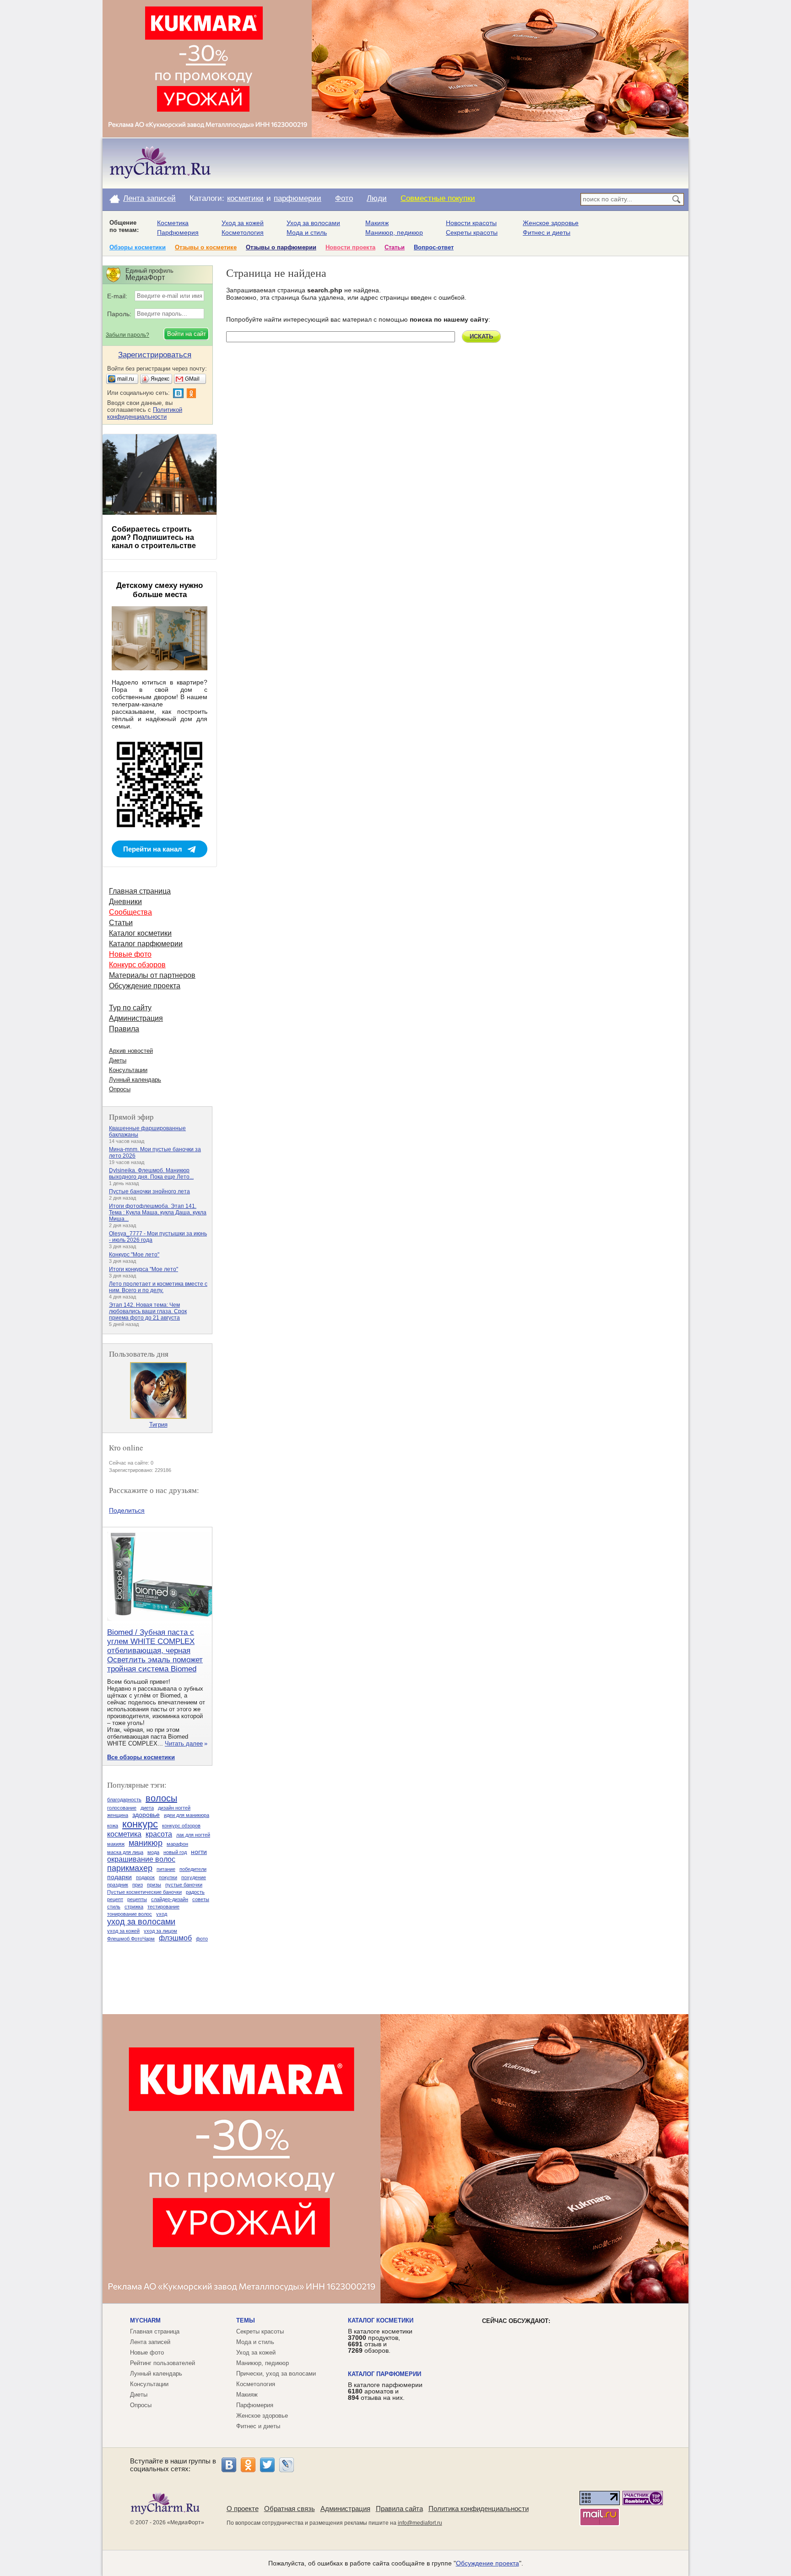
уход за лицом (160, 1931)
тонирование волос (130, 1914)
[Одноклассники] (248, 2465)
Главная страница (140, 891)
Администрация (136, 1018)
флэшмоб (175, 1938)
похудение (194, 1877)
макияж (116, 1844)
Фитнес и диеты (547, 232)
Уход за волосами (313, 223)
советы (201, 1899)
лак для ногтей (193, 1835)
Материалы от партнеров (152, 975)
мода (153, 1852)
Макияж (377, 223)
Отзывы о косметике (206, 247)
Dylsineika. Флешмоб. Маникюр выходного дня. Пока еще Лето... (151, 1174)
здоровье (146, 1815)
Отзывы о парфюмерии (281, 247)
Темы (246, 2320)
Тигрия (158, 1425)
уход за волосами (141, 1922)
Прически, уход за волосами (276, 2374)
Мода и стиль (307, 232)
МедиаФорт (186, 2522)
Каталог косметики (140, 933)
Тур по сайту (130, 1008)
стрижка (134, 1907)
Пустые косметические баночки (144, 1892)
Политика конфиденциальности (479, 2509)
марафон (177, 1844)
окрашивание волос (141, 1859)
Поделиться (127, 1510)
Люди (377, 198)
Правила (124, 1029)
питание (166, 1869)
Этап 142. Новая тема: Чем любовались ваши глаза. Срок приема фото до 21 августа (148, 1311)
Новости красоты (471, 223)
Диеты (118, 1060)
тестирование (163, 1907)
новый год (175, 1852)
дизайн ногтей (174, 1808)
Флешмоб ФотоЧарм (131, 1939)
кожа (113, 1826)
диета (147, 1808)
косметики (245, 198)
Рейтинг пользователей (163, 2363)
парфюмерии (298, 198)
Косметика (173, 223)
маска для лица (125, 1852)
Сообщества (130, 912)
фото (202, 1939)
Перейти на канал (153, 849)
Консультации (128, 1070)
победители (193, 1869)
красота (159, 1834)
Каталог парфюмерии (146, 944)
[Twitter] (267, 2465)
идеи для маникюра (187, 1815)
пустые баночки (184, 1885)
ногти (199, 1852)
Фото (344, 198)
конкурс (140, 1824)
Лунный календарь (135, 1080)
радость (195, 1892)
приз (138, 1885)
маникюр (146, 1843)
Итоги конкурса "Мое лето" (144, 1269)
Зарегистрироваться (155, 355)
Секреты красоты (472, 232)
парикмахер (130, 1868)
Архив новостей (131, 1051)
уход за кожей (123, 1931)
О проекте (243, 2509)
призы (154, 1885)
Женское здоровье (551, 223)
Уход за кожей (243, 223)
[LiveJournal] (287, 2465)
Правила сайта (399, 2509)
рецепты (137, 1899)
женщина (118, 1815)
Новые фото (130, 954)
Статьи (395, 247)
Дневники (125, 902)
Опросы (120, 1089)
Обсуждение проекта (145, 986)
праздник (118, 1885)
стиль (114, 1907)
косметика (124, 1834)
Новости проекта (350, 247)
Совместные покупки (438, 198)
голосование (122, 1808)
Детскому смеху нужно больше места (160, 590)
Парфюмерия (178, 232)
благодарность (124, 1800)
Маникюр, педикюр (394, 232)
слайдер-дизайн (170, 1899)
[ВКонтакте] (229, 2465)
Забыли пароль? (127, 335)
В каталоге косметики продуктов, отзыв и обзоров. (380, 2341)
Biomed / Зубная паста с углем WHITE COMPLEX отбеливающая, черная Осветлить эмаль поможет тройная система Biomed (155, 1651)
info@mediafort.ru (420, 2523)
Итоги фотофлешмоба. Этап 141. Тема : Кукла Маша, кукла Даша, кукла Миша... (158, 1213)
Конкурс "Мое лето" (134, 1255)
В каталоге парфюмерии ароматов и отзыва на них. (385, 2391)
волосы (161, 1798)
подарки (119, 1877)
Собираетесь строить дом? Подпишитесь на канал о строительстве (154, 537)
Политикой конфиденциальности (145, 413)
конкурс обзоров (181, 1826)
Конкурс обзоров (137, 965)
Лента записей (149, 198)
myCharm (145, 2320)
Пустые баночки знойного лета (149, 1191)
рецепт (115, 1899)
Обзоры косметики (138, 247)
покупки (168, 1877)
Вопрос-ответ (434, 247)
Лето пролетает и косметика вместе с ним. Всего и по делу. (158, 1287)
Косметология (243, 232)
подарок (145, 1877)
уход (162, 1914)
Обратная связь (290, 2509)
